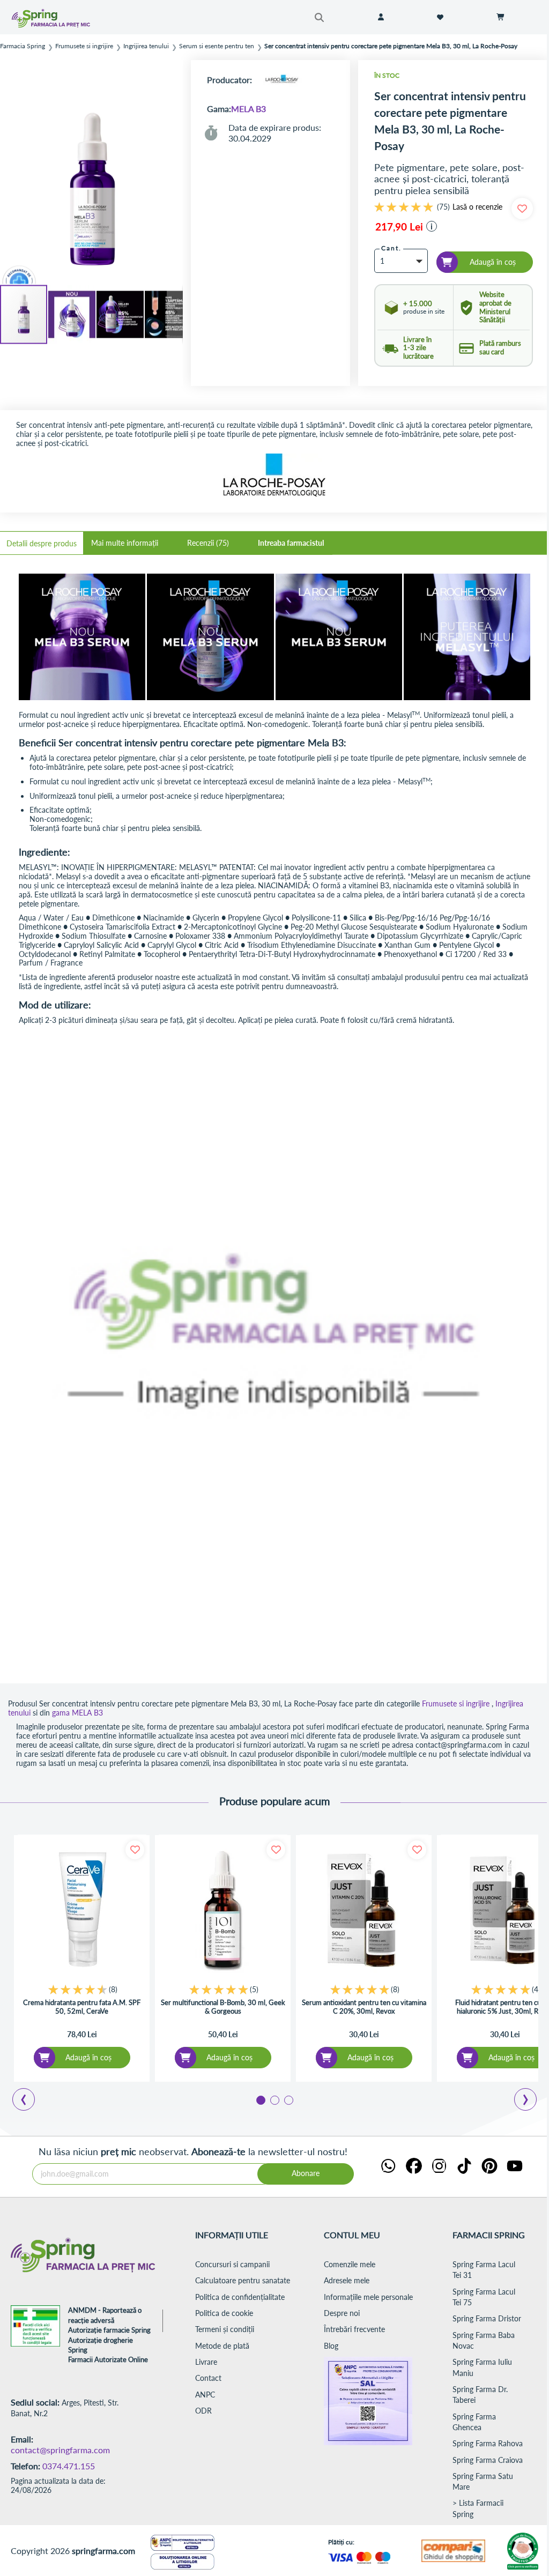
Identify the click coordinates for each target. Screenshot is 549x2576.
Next (528, 2101)
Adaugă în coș (88, 2057)
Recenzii (207, 543)
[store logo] (65, 18)
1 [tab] (260, 2099)
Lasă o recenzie (477, 207)
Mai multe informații (125, 543)
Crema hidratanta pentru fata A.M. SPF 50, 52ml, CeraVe (82, 2007)
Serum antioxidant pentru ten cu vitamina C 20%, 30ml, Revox (364, 2007)
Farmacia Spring (23, 46)
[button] (72, 315)
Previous (29, 2101)
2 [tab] (274, 2099)
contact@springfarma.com (60, 2450)
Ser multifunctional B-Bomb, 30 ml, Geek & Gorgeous (223, 2007)
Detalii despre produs (42, 543)
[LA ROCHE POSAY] (281, 80)
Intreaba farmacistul (291, 543)
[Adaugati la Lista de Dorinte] (135, 1850)
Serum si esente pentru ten (217, 46)
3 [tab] (288, 2099)
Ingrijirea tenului (146, 46)
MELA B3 (248, 109)
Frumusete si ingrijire (84, 46)
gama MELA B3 (77, 1713)
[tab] (42, 543)
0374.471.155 (69, 2466)
